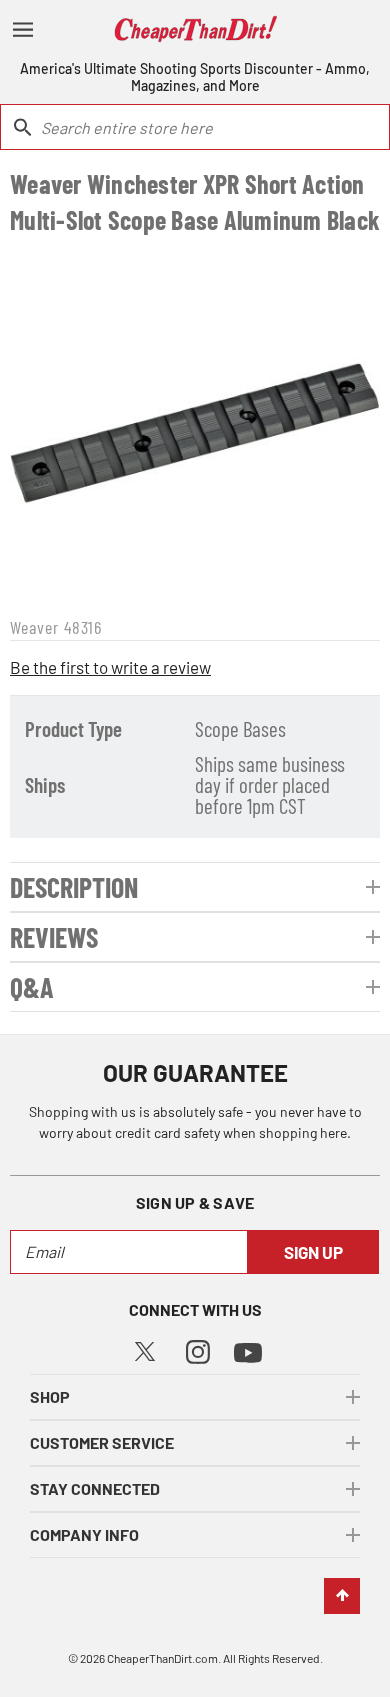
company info (84, 1534)
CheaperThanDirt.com (162, 1658)
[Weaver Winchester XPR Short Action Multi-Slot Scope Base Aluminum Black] (195, 423)
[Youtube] (248, 1350)
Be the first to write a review (110, 667)
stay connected (95, 1488)
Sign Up (313, 1252)
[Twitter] (145, 1348)
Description (74, 887)
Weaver (34, 627)
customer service (102, 1442)
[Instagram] (198, 1349)
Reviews (54, 937)
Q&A (32, 987)
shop (50, 1396)
